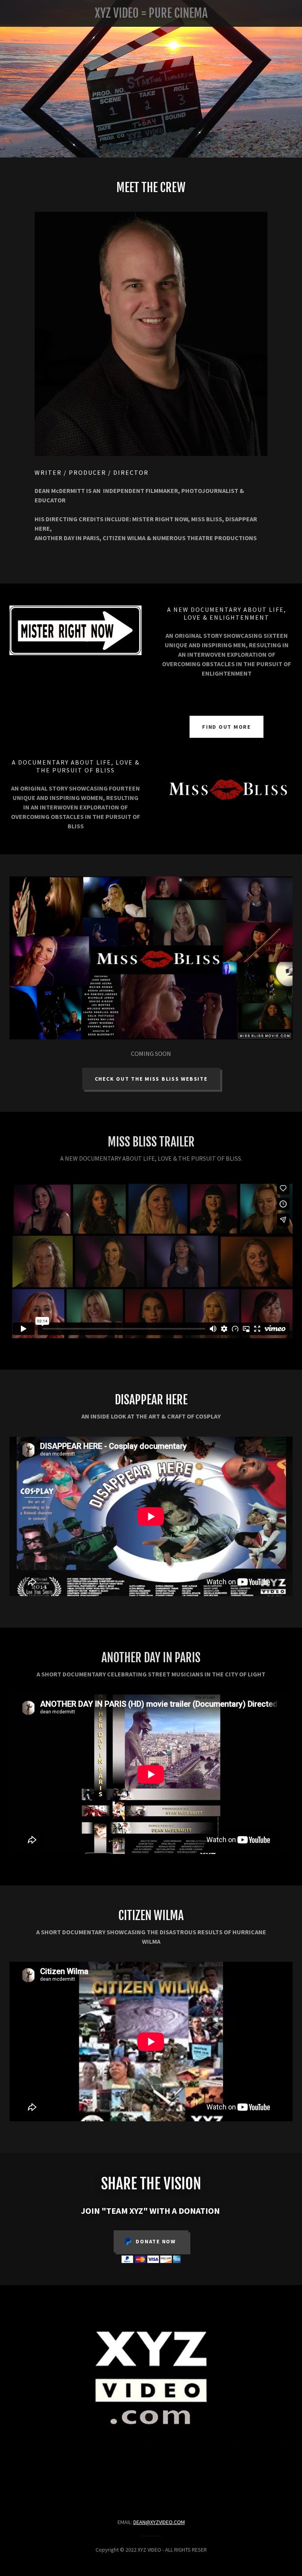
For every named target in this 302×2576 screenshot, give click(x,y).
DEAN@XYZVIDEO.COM (159, 2522)
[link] (151, 15)
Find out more (226, 727)
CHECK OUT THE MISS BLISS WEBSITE (151, 1079)
